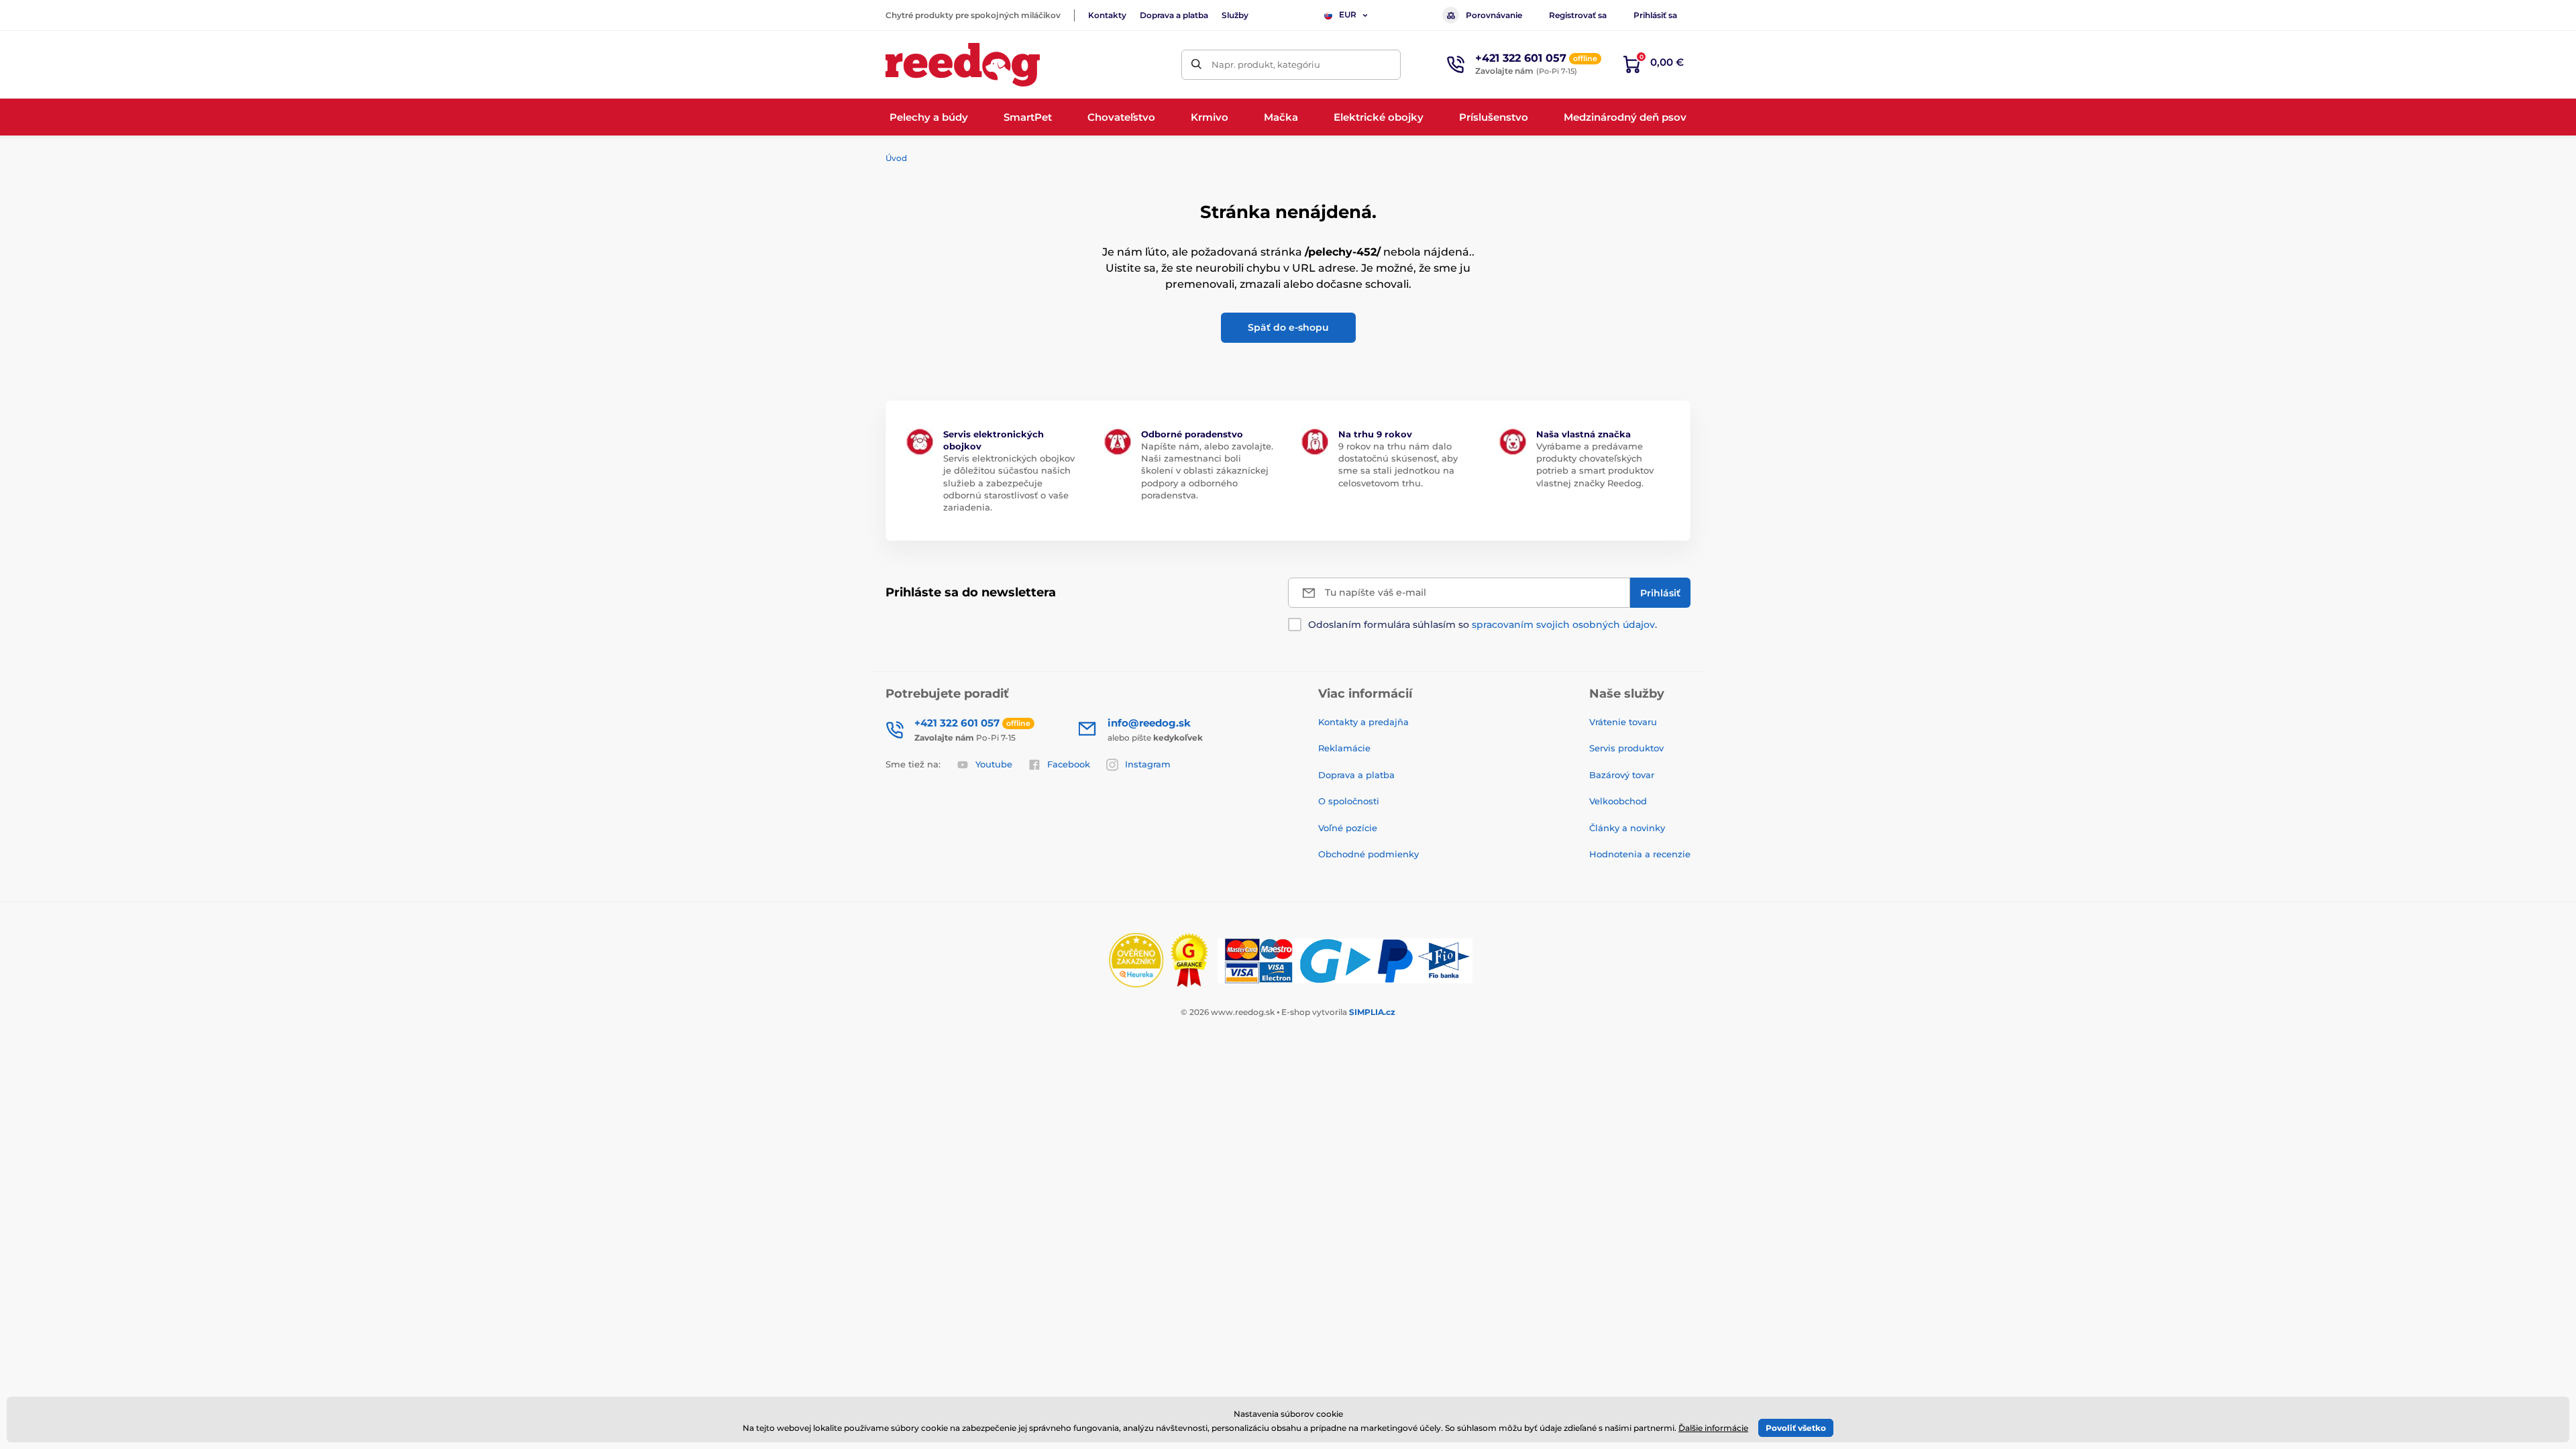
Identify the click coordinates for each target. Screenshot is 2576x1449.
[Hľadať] (1196, 65)
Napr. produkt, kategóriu (1266, 64)
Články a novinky (1627, 828)
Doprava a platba (1174, 15)
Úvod (896, 158)
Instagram (1148, 764)
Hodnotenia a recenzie (1640, 854)
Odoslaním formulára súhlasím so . (1483, 625)
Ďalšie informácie (1713, 1428)
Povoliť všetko (1796, 1428)
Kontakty (1107, 15)
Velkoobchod (1618, 801)
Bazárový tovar (1622, 775)
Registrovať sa (1578, 15)
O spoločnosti (1349, 801)
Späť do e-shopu (1288, 327)
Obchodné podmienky (1368, 854)
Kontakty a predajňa (1363, 722)
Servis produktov (1626, 748)
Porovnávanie (1494, 15)
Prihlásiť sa (1655, 15)
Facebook (1069, 764)
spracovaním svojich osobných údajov (1563, 625)
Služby (1235, 15)
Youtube (994, 764)
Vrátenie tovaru (1623, 722)
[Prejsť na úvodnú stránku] (963, 65)
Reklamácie (1344, 748)
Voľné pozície (1348, 828)
